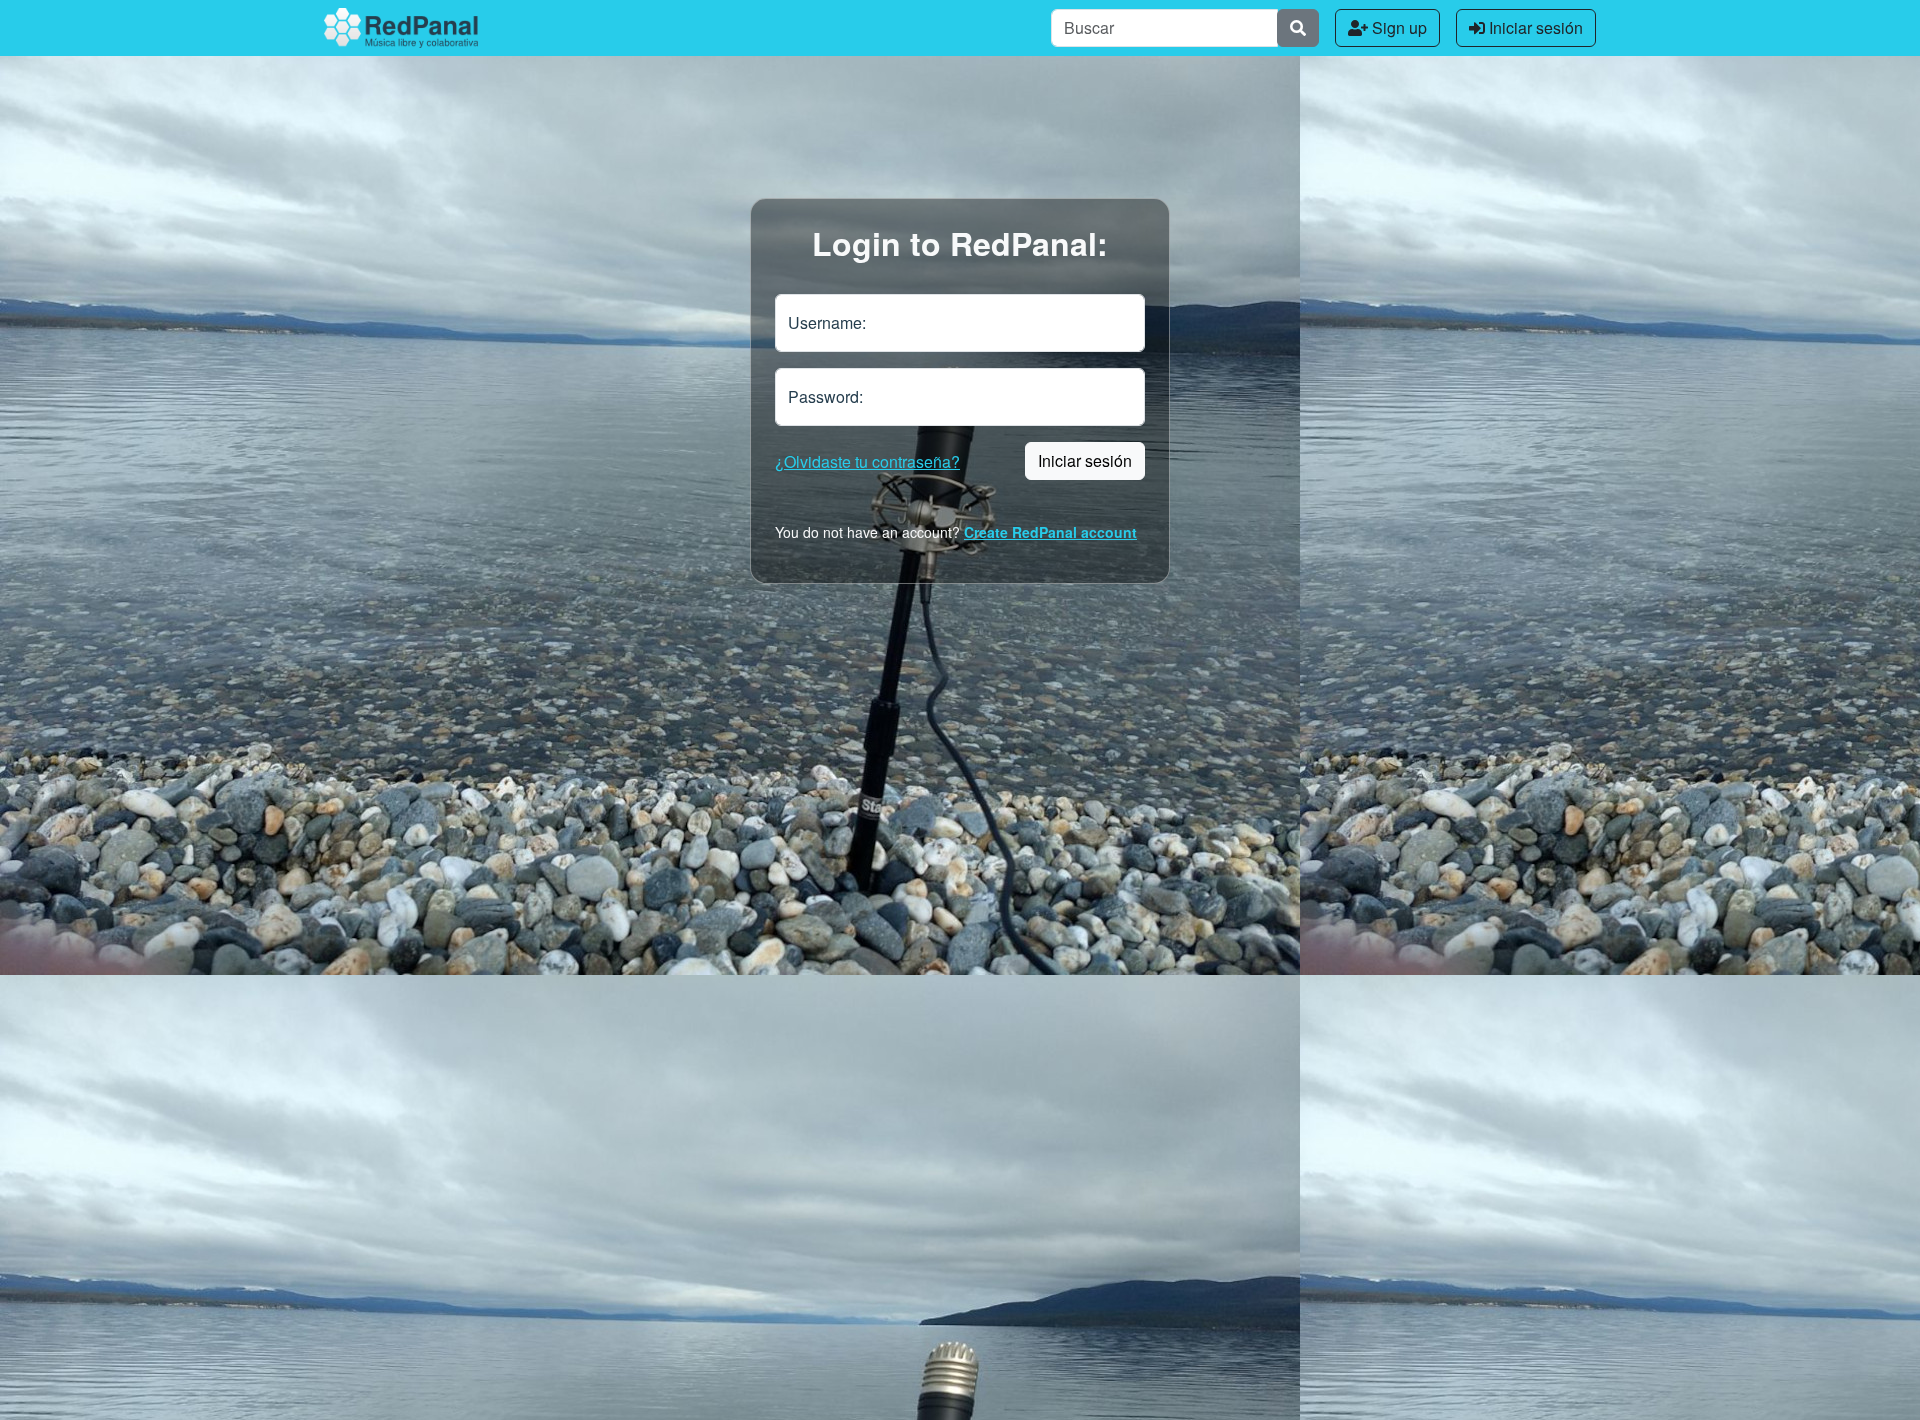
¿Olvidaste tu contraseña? (867, 461)
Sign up (1397, 27)
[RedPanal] (401, 28)
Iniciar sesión (1534, 27)
